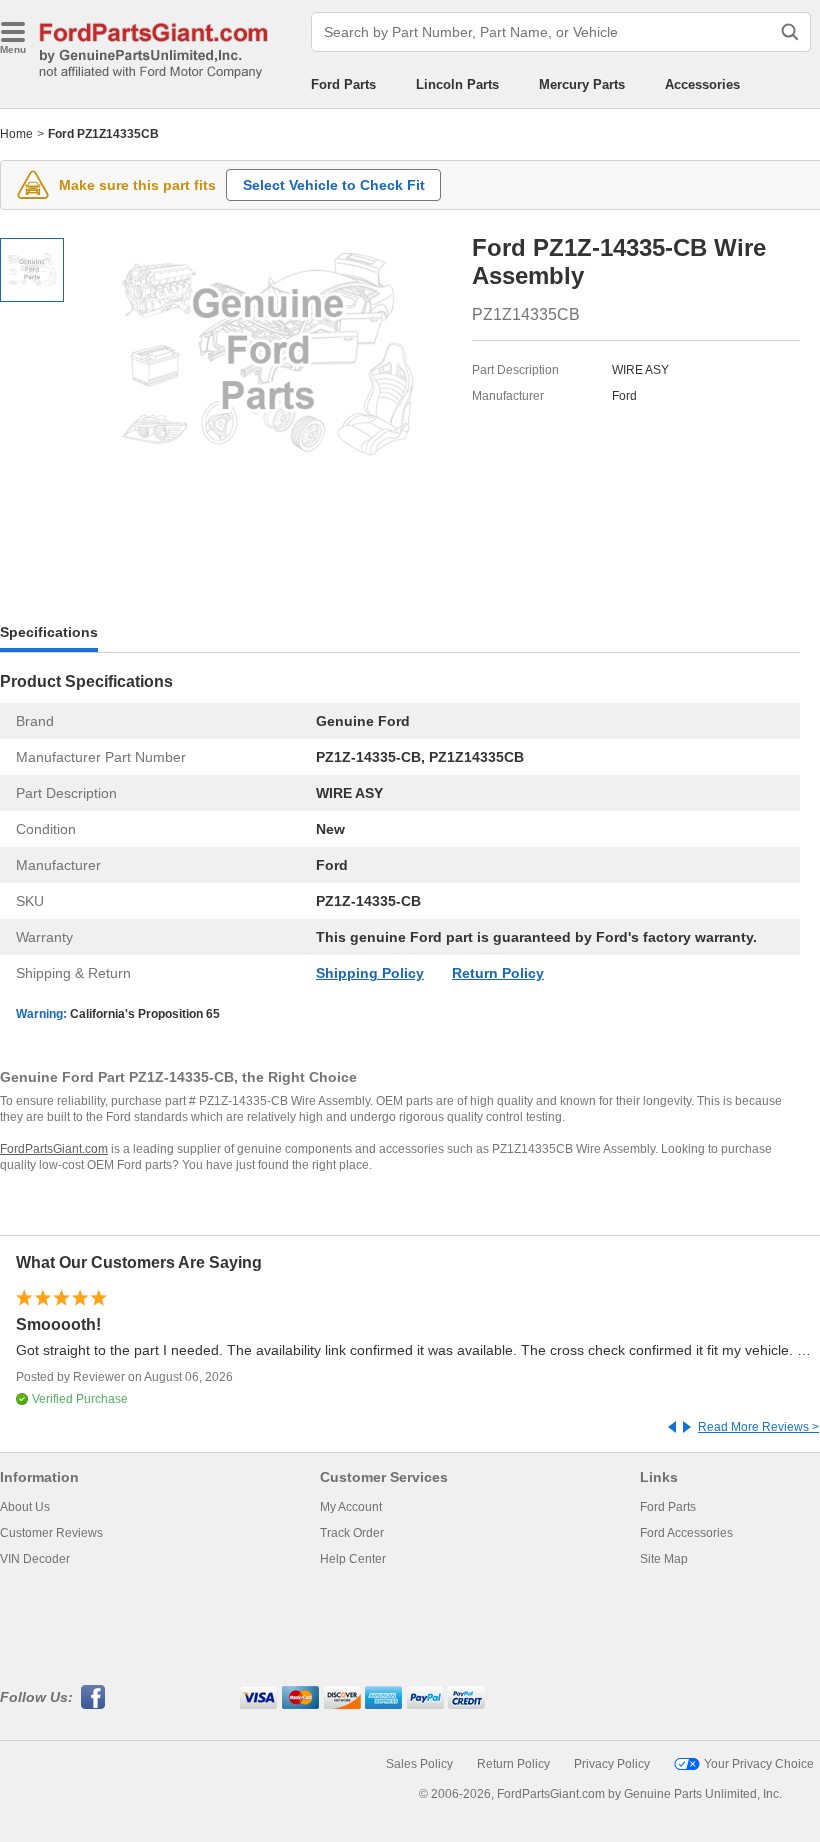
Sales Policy (419, 1764)
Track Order (352, 1533)
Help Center (353, 1559)
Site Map (664, 1559)
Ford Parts (343, 84)
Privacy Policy (612, 1764)
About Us (25, 1507)
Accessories (702, 84)
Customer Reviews (51, 1533)
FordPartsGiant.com (54, 1149)
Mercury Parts (582, 84)
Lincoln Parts (457, 84)
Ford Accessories (686, 1533)
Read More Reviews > (758, 1427)
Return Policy (498, 973)
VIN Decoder (35, 1559)
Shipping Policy (370, 973)
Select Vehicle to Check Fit (334, 185)
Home (16, 134)
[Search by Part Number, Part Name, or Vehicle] (790, 32)
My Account (351, 1507)
